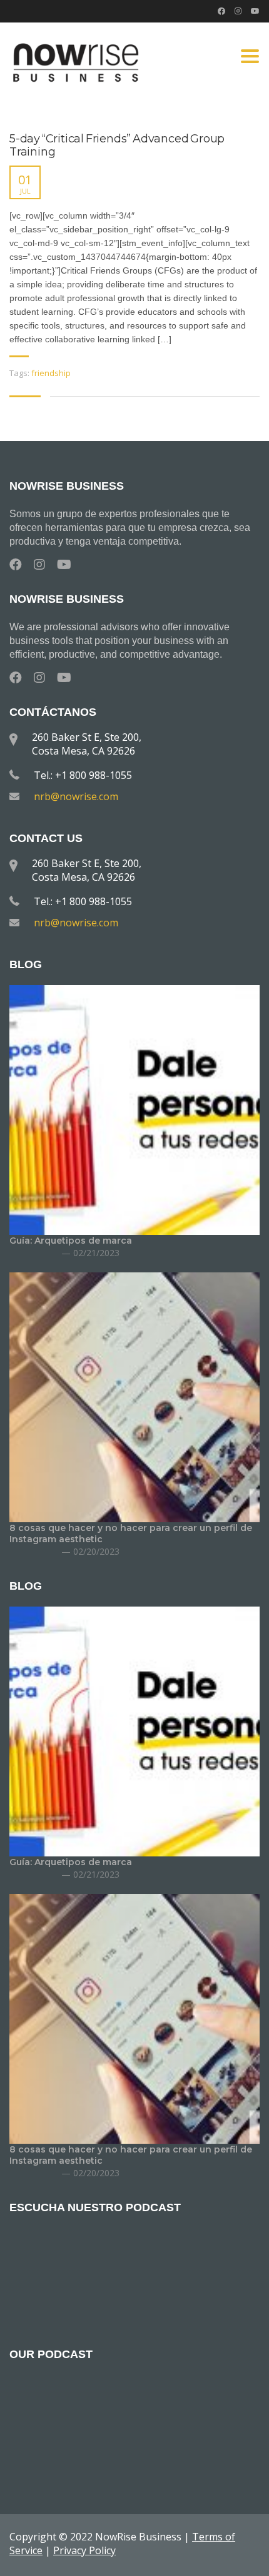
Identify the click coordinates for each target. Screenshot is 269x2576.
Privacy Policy (84, 2550)
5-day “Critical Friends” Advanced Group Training (117, 146)
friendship (51, 373)
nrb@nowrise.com (76, 796)
